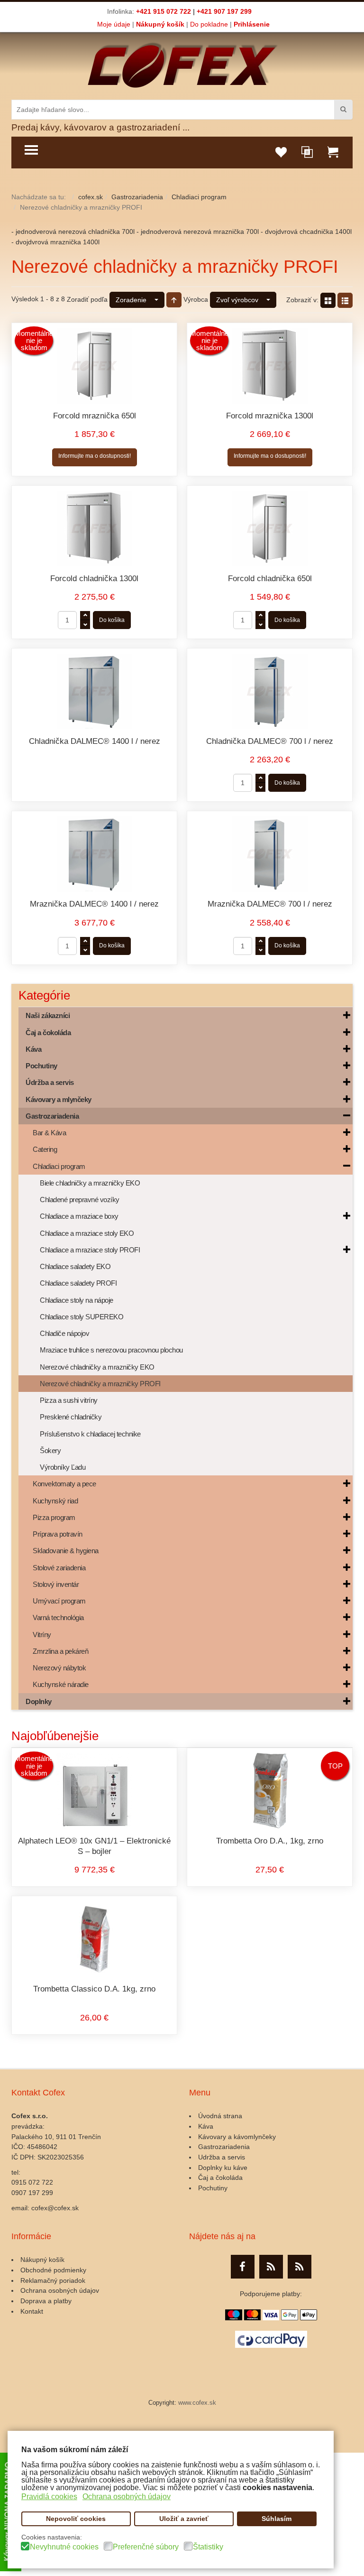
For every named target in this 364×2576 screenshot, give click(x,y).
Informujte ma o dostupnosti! (95, 456)
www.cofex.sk (197, 2403)
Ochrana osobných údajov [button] (127, 2497)
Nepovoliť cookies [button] (76, 2519)
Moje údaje (114, 24)
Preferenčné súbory (146, 2547)
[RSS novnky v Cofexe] (300, 2267)
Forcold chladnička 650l (270, 579)
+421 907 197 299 (224, 11)
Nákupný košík (160, 24)
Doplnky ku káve (223, 2168)
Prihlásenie (252, 24)
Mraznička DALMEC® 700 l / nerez (270, 904)
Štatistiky (208, 2547)
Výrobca (196, 299)
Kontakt (32, 2311)
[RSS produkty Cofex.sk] (271, 2267)
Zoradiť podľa (87, 299)
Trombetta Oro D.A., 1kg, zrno (270, 1841)
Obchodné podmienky (53, 2270)
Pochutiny (213, 2188)
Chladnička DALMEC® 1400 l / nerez (95, 741)
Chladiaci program (199, 197)
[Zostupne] (174, 300)
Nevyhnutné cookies (64, 2547)
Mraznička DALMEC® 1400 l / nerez (94, 904)
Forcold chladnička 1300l (94, 579)
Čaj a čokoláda (220, 2178)
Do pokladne (209, 24)
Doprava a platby (46, 2301)
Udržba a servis (222, 2157)
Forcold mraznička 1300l (270, 416)
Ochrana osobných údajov (60, 2290)
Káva (206, 2126)
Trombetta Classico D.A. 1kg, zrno (94, 1989)
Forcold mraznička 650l (95, 416)
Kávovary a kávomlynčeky (237, 2137)
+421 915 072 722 (164, 11)
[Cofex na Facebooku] (243, 2267)
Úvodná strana (220, 2116)
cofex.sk (91, 197)
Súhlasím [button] (277, 2519)
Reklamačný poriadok (53, 2280)
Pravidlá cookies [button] (49, 2497)
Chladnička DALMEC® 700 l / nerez (270, 741)
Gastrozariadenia (137, 197)
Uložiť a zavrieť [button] (184, 2519)
